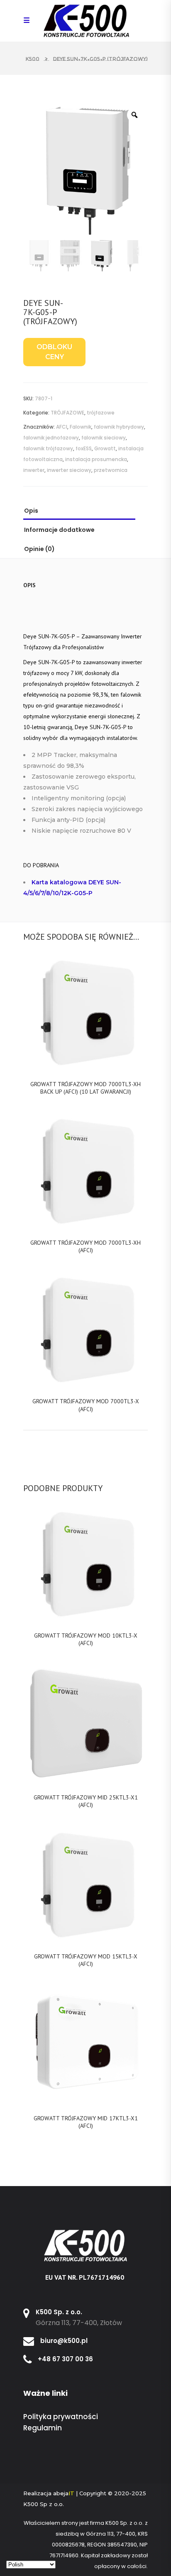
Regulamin (43, 2428)
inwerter (34, 470)
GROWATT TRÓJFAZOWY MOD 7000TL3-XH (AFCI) (85, 1246)
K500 (33, 59)
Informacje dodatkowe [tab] (59, 530)
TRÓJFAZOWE (67, 413)
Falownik (81, 427)
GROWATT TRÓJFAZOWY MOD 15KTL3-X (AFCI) (86, 1960)
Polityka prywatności (61, 2417)
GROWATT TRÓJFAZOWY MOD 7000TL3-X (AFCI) (86, 1405)
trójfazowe (101, 413)
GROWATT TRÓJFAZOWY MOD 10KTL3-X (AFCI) (86, 1639)
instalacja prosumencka (96, 459)
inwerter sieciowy (69, 470)
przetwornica (111, 470)
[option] (85, 171)
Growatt (105, 448)
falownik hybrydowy (119, 427)
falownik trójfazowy (48, 448)
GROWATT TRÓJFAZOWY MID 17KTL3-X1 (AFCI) (86, 2122)
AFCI (62, 427)
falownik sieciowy (104, 438)
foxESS (84, 448)
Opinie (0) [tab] (39, 549)
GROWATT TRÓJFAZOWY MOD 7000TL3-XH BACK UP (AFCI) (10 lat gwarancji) (85, 1088)
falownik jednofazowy (51, 438)
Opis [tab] (31, 511)
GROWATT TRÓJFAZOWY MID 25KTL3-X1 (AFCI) (86, 1801)
